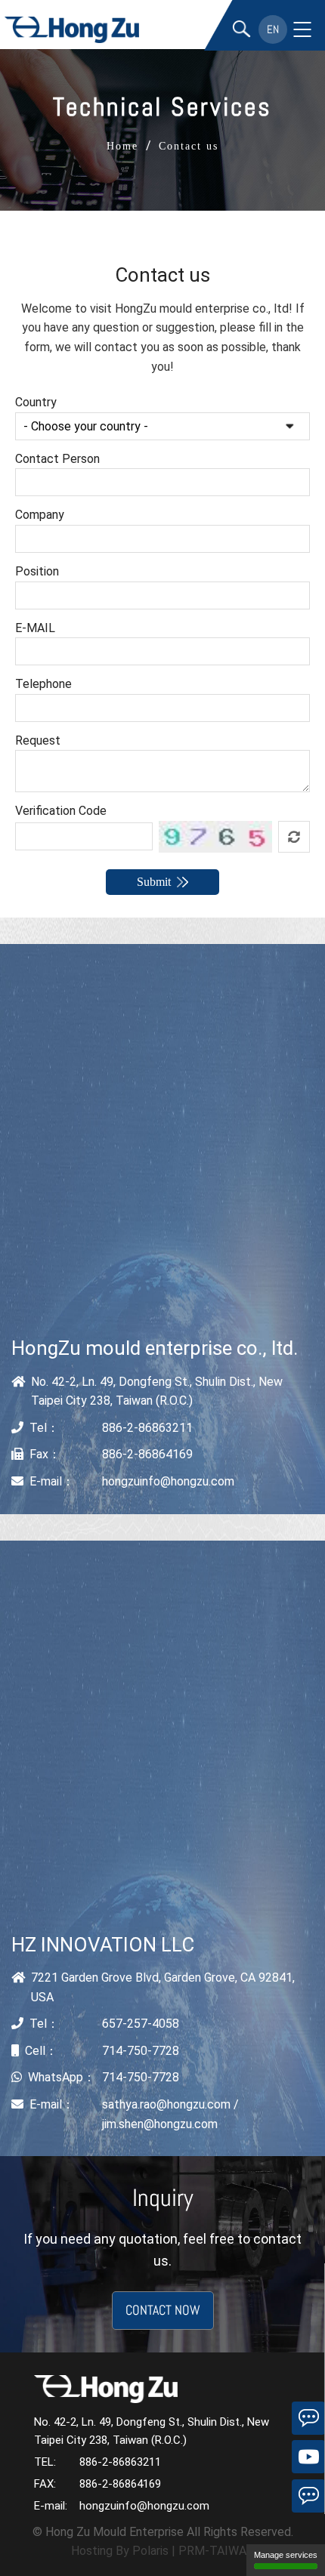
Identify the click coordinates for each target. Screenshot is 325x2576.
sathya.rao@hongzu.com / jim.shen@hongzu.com (170, 2114)
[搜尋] (241, 30)
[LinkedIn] (308, 2418)
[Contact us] (308, 2496)
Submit (154, 882)
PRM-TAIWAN (217, 2551)
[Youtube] (308, 2457)
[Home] (73, 30)
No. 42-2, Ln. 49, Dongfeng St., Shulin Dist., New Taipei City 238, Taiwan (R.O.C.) (157, 1391)
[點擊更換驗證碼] (294, 837)
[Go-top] (308, 2534)
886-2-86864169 (147, 1454)
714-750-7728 (141, 2051)
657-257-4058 (141, 2024)
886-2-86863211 (147, 1428)
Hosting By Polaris (120, 2551)
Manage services (286, 2555)
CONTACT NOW (163, 2310)
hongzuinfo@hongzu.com (168, 1481)
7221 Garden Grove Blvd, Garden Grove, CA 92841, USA (163, 1987)
